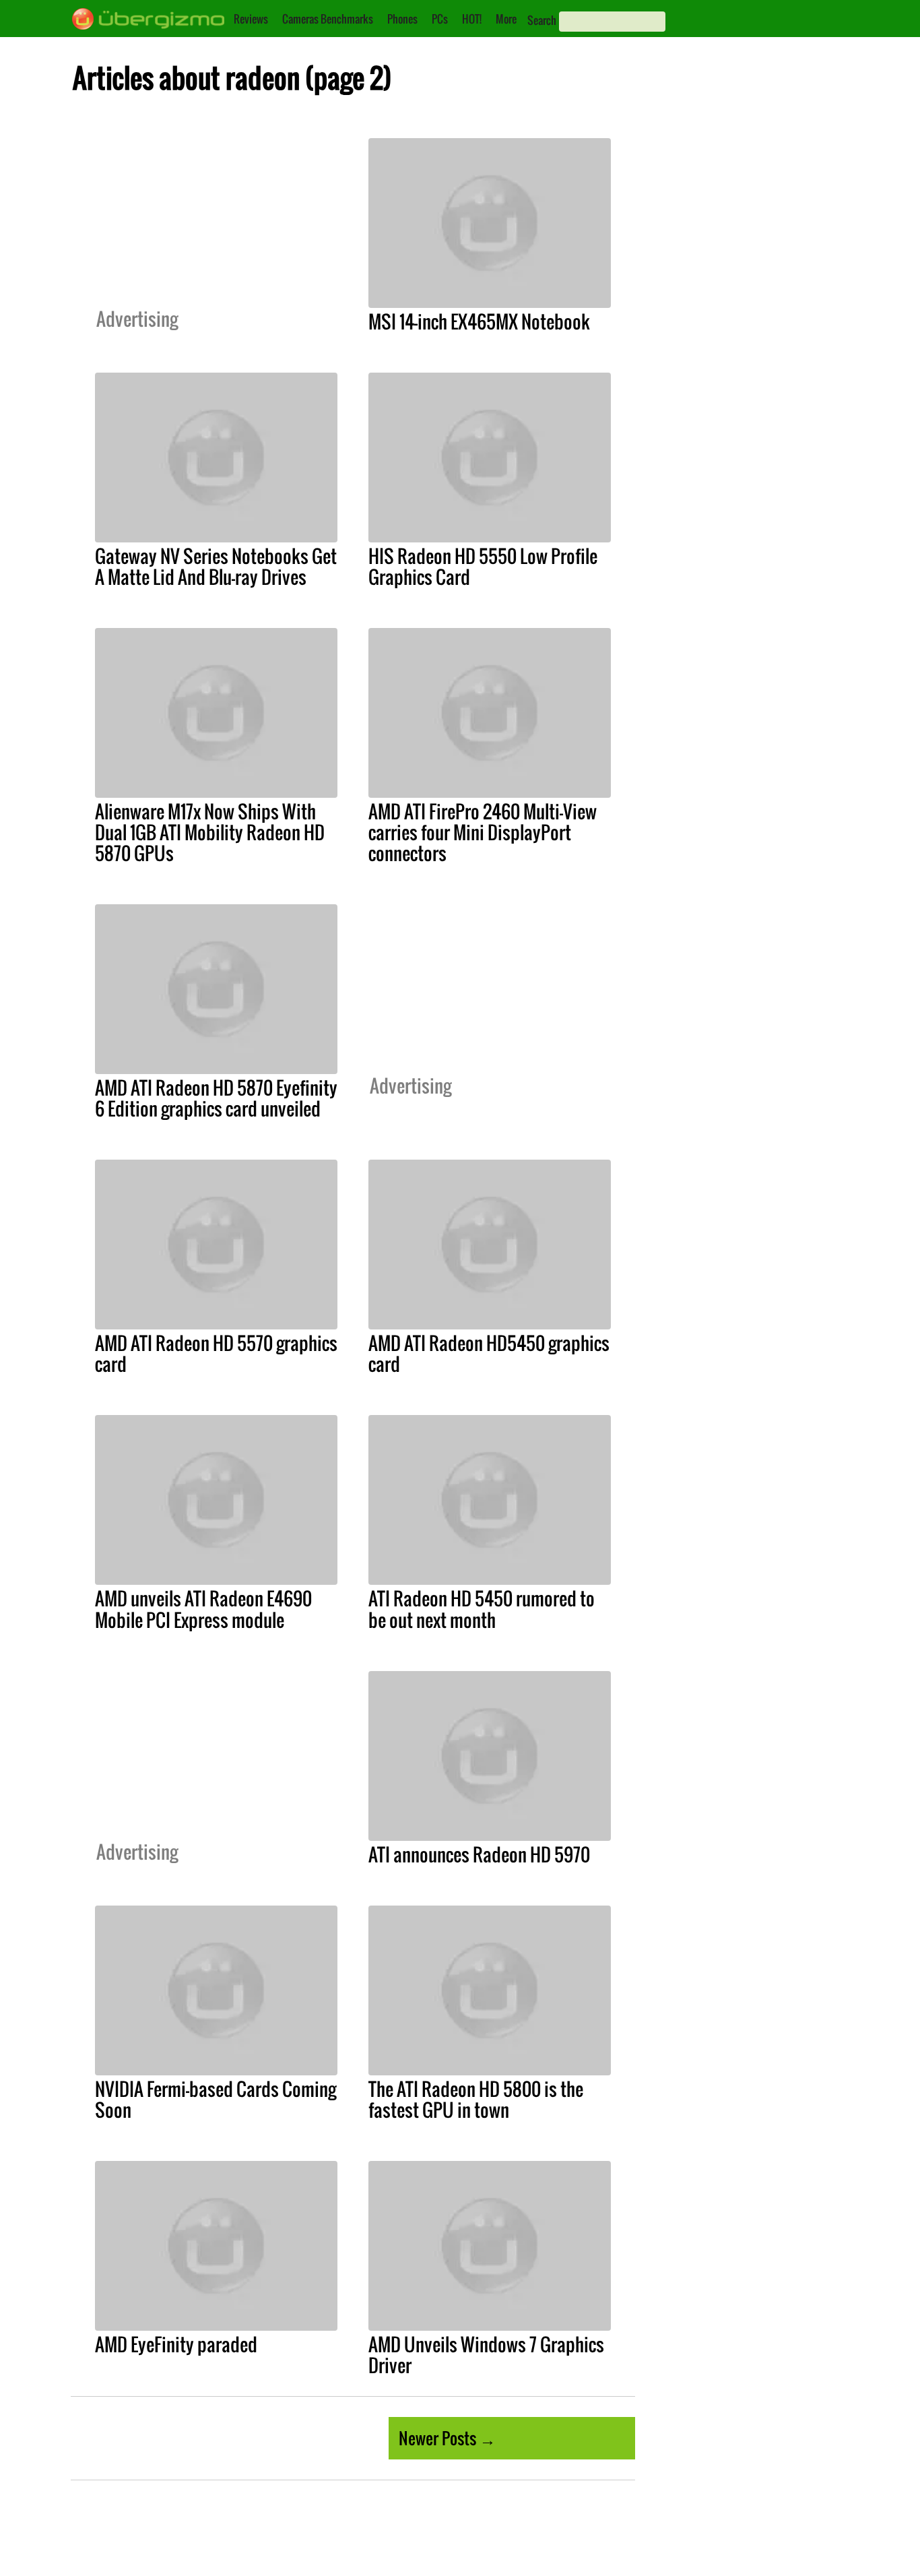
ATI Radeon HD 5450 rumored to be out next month (482, 1609)
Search (542, 20)
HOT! (472, 19)
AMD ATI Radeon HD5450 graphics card (489, 1353)
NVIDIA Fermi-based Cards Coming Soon (216, 2099)
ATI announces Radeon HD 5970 (479, 1854)
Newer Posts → (447, 2438)
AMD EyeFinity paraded (176, 2344)
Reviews (251, 19)
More (506, 19)
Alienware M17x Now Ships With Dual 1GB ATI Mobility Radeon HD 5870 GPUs (210, 832)
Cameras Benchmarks (328, 19)
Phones (402, 19)
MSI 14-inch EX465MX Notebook (479, 321)
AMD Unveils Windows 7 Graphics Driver (486, 2355)
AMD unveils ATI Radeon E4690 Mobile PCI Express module (203, 1609)
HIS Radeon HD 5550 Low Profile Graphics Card (483, 566)
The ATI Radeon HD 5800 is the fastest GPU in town (476, 2099)
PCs (440, 19)
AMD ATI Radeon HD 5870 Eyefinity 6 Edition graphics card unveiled (216, 1098)
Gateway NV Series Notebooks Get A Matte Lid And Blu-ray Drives (216, 566)
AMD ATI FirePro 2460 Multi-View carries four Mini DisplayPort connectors (483, 832)
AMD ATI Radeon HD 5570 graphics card (216, 1353)
